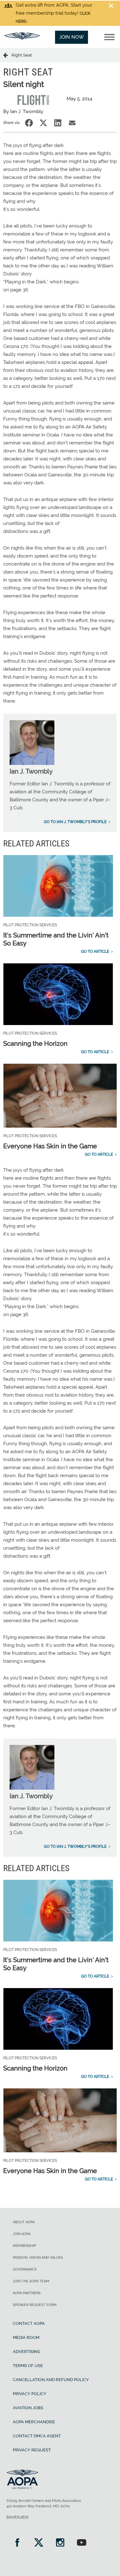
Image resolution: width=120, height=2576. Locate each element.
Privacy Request (32, 2450)
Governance (25, 2269)
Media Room (26, 2337)
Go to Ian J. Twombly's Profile (75, 822)
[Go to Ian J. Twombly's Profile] (32, 763)
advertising (26, 2352)
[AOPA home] (22, 38)
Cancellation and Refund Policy (51, 2380)
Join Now (72, 37)
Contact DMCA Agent (37, 2436)
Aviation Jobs (28, 2408)
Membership (24, 2246)
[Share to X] (43, 123)
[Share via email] (72, 123)
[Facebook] (17, 2543)
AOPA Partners (27, 2293)
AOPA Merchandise (34, 2422)
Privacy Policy (30, 2394)
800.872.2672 (17, 2517)
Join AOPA (22, 2234)
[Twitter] (39, 2543)
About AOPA (24, 2222)
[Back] (7, 55)
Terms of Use (28, 2366)
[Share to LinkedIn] (58, 123)
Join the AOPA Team (31, 2281)
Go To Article (95, 952)
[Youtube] (81, 2543)
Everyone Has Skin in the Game (50, 1146)
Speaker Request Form (35, 2305)
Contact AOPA (29, 2323)
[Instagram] (60, 2543)
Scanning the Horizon (35, 1044)
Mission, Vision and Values (38, 2258)
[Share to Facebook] (29, 123)
